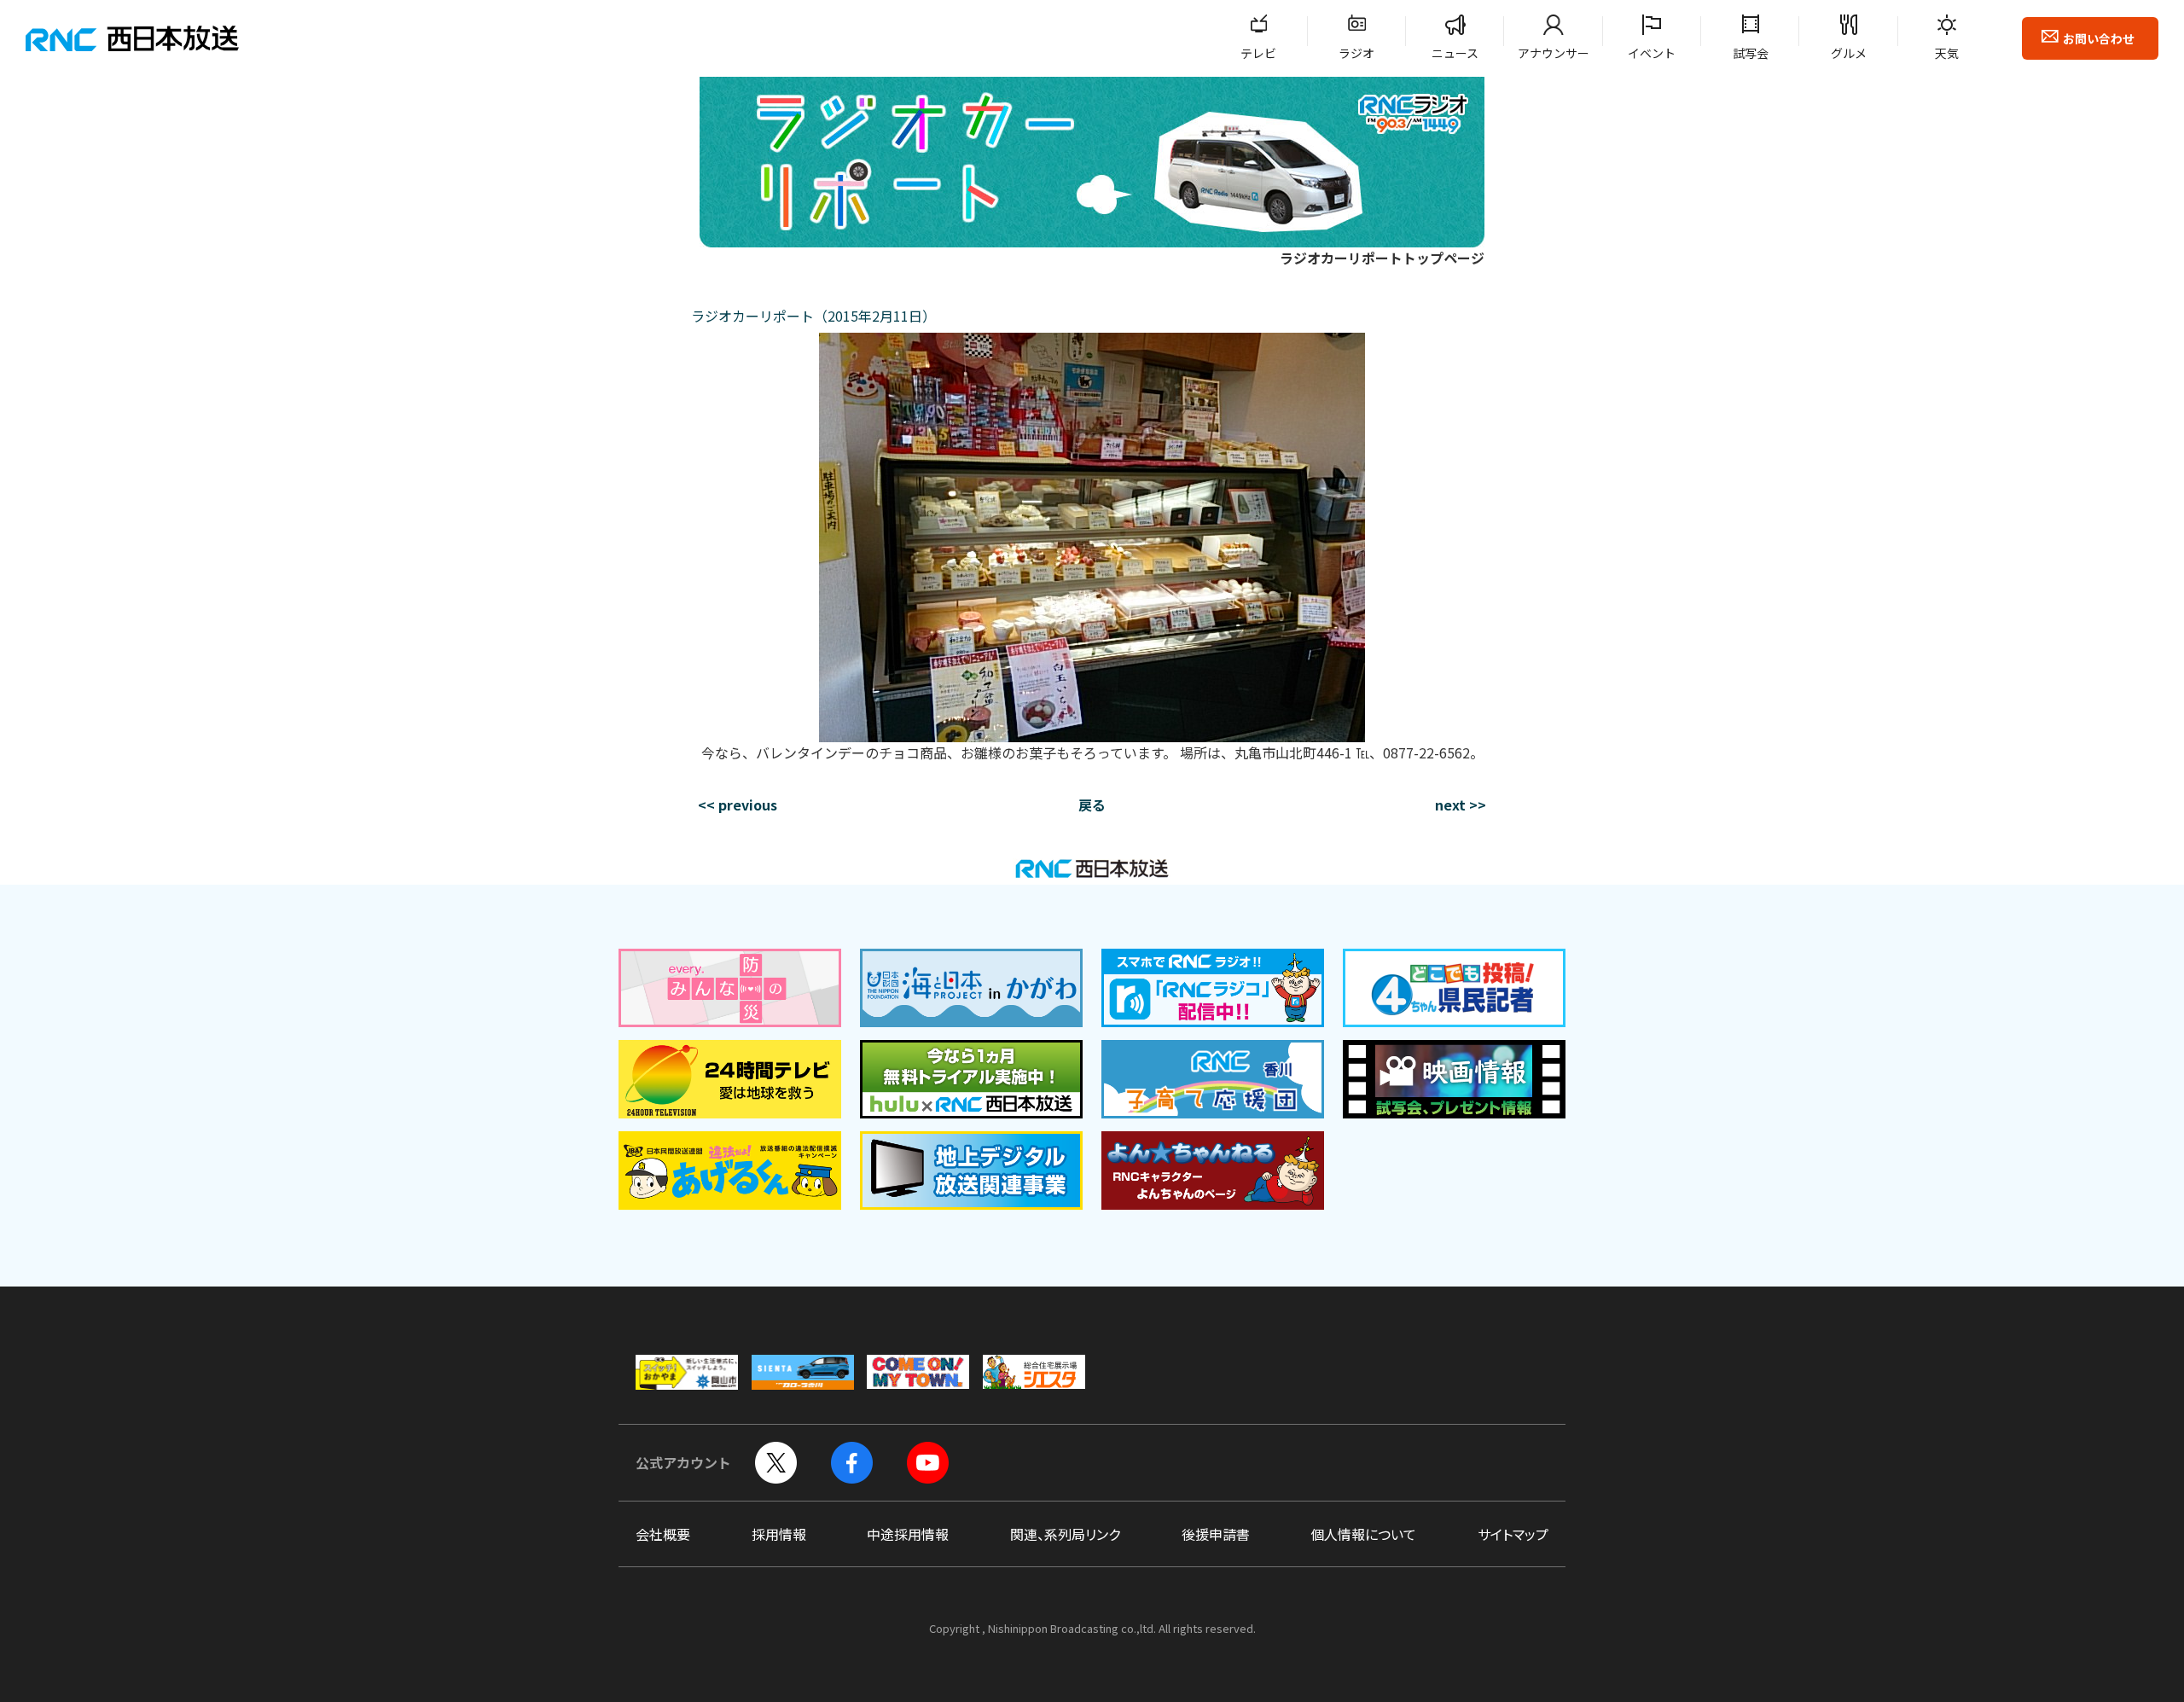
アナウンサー (1554, 53)
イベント (1652, 53)
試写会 (1751, 53)
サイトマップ (1513, 1534)
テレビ (1258, 53)
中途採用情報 (908, 1534)
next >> (1461, 805)
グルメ (1849, 53)
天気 (1947, 53)
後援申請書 (1216, 1534)
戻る (1092, 805)
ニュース (1455, 53)
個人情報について (1363, 1534)
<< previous (738, 805)
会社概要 (663, 1534)
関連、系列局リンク (1065, 1534)
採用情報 (779, 1534)
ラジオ (1356, 53)
